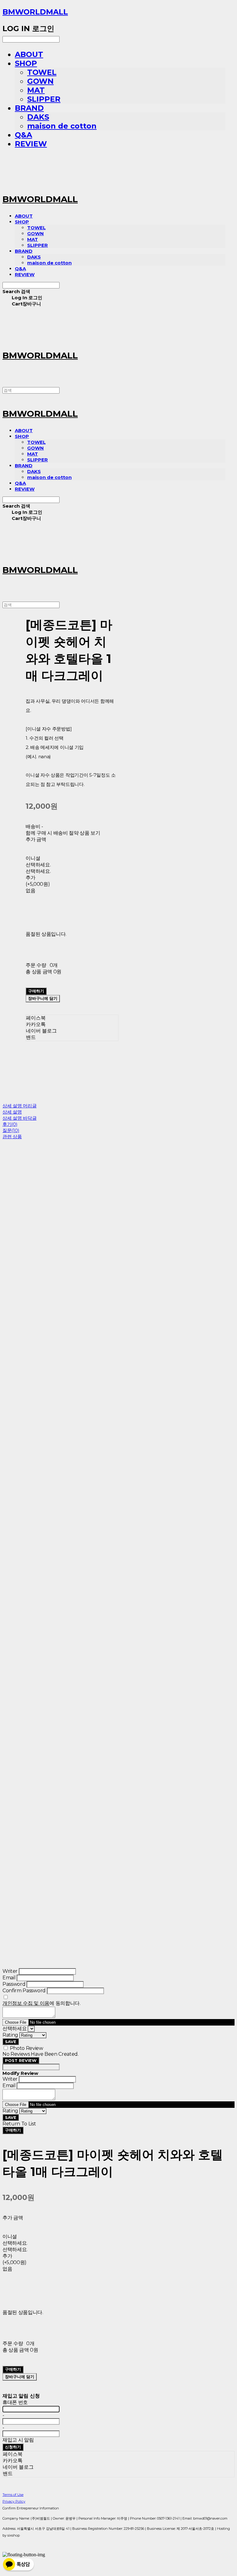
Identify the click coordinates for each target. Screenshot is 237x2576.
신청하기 (13, 2447)
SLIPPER (44, 99)
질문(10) (11, 1130)
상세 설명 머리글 (19, 1106)
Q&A (23, 135)
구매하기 (13, 2130)
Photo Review (27, 2048)
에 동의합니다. (42, 2003)
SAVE (11, 2042)
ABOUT (29, 54)
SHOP (26, 63)
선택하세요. (38, 865)
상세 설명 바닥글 (19, 1118)
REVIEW (31, 144)
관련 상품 (12, 1137)
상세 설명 (12, 1112)
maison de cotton (62, 126)
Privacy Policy (14, 2501)
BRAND (29, 108)
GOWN (40, 81)
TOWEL (42, 72)
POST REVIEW (21, 2060)
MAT (36, 90)
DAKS (38, 117)
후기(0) (10, 1124)
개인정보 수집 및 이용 (26, 2003)
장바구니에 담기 (20, 2377)
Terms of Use (13, 2495)
